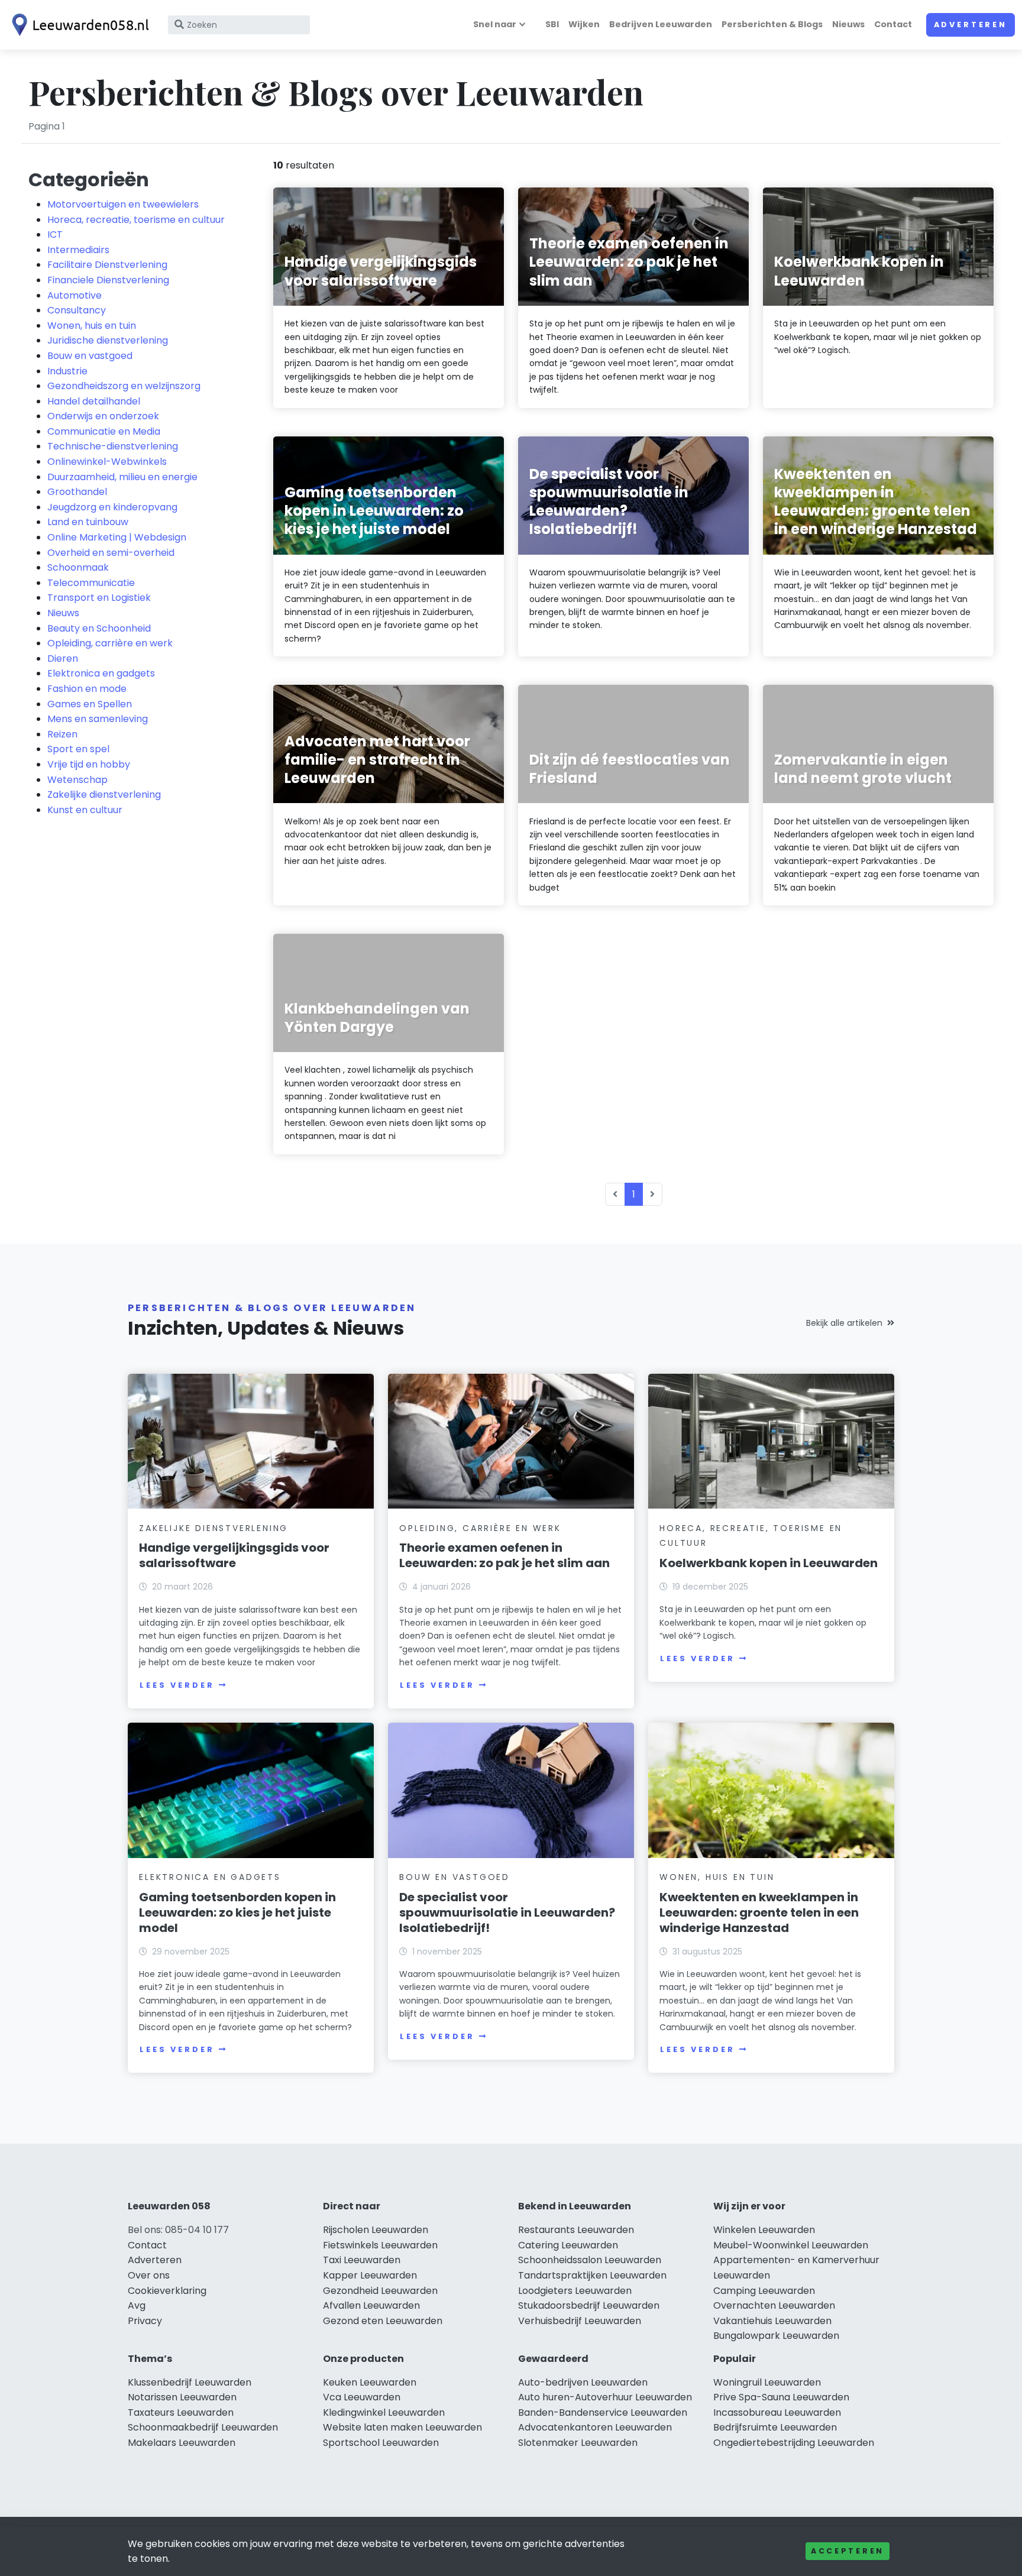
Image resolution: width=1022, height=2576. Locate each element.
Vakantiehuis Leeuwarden (772, 2321)
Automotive (75, 295)
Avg (137, 2305)
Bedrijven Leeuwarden (661, 24)
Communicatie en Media (104, 431)
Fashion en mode (87, 689)
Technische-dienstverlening (113, 446)
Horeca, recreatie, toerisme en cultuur (136, 220)
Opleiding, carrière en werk (110, 643)
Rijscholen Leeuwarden (376, 2230)
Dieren (63, 658)
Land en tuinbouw (88, 522)
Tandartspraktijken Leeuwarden (592, 2275)
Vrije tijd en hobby (89, 764)
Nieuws (848, 24)
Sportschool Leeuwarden (381, 2443)
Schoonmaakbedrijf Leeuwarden (203, 2427)
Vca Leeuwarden (362, 2397)
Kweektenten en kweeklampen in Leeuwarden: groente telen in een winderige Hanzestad (759, 1912)
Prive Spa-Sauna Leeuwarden (781, 2397)
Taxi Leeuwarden (362, 2260)
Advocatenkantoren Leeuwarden (595, 2427)
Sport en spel (78, 749)
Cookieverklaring (167, 2291)
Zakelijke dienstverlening (104, 795)
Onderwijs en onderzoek (103, 416)
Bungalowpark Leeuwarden (776, 2336)
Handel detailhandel (94, 401)
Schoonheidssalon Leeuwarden (590, 2260)
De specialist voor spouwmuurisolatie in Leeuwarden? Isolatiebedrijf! (507, 1912)
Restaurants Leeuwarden (576, 2230)
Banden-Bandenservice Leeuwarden (603, 2412)
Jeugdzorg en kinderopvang (112, 507)
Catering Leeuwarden (568, 2245)
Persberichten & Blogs (772, 24)
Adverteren (971, 25)
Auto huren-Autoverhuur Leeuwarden (605, 2397)
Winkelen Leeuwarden (764, 2230)
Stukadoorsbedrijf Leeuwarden (589, 2305)
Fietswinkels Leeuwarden (380, 2245)
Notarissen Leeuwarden (182, 2397)
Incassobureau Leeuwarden (777, 2412)
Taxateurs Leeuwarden (181, 2412)
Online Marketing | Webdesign (117, 537)
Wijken (584, 24)
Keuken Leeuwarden (370, 2382)
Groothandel (77, 492)
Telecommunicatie (91, 583)
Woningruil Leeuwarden (767, 2382)
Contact (893, 24)
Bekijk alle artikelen (844, 1323)
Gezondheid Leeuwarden (380, 2291)
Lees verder (177, 1685)
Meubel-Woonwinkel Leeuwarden (791, 2245)
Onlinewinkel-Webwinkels (107, 462)
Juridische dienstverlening (108, 340)
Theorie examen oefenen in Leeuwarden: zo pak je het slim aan (504, 1555)
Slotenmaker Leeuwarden (578, 2443)
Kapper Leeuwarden (370, 2275)
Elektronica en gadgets (101, 673)
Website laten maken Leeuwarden (402, 2427)
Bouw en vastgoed (90, 356)
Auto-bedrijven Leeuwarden (583, 2382)
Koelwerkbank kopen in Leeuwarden (769, 1563)
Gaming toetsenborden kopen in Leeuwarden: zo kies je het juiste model (237, 1912)
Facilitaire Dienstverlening (107, 265)
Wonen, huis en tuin (92, 326)
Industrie (67, 371)
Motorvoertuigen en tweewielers (123, 204)
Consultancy (77, 310)
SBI (552, 24)
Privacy (145, 2321)
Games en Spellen (90, 704)
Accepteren (848, 2551)
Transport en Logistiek (99, 598)
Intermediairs (78, 250)
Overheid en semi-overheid (111, 553)
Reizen (62, 734)
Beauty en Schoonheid (99, 628)
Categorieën (89, 179)
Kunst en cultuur (85, 810)
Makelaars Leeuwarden (182, 2443)
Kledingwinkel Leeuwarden (384, 2412)
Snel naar (495, 24)
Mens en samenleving (98, 719)
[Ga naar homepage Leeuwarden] (78, 25)
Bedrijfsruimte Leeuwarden (775, 2427)
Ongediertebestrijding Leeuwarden (794, 2443)
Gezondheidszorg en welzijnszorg (124, 386)
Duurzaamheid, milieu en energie (122, 477)
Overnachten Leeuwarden (774, 2305)
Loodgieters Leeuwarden (575, 2291)
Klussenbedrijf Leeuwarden (190, 2382)
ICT (55, 234)
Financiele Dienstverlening (108, 280)
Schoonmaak (78, 567)
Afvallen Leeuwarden (371, 2305)
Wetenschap (77, 780)
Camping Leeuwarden (764, 2291)
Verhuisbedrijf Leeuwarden (580, 2321)
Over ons (149, 2275)
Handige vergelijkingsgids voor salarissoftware (234, 1555)
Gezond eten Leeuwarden (383, 2321)
